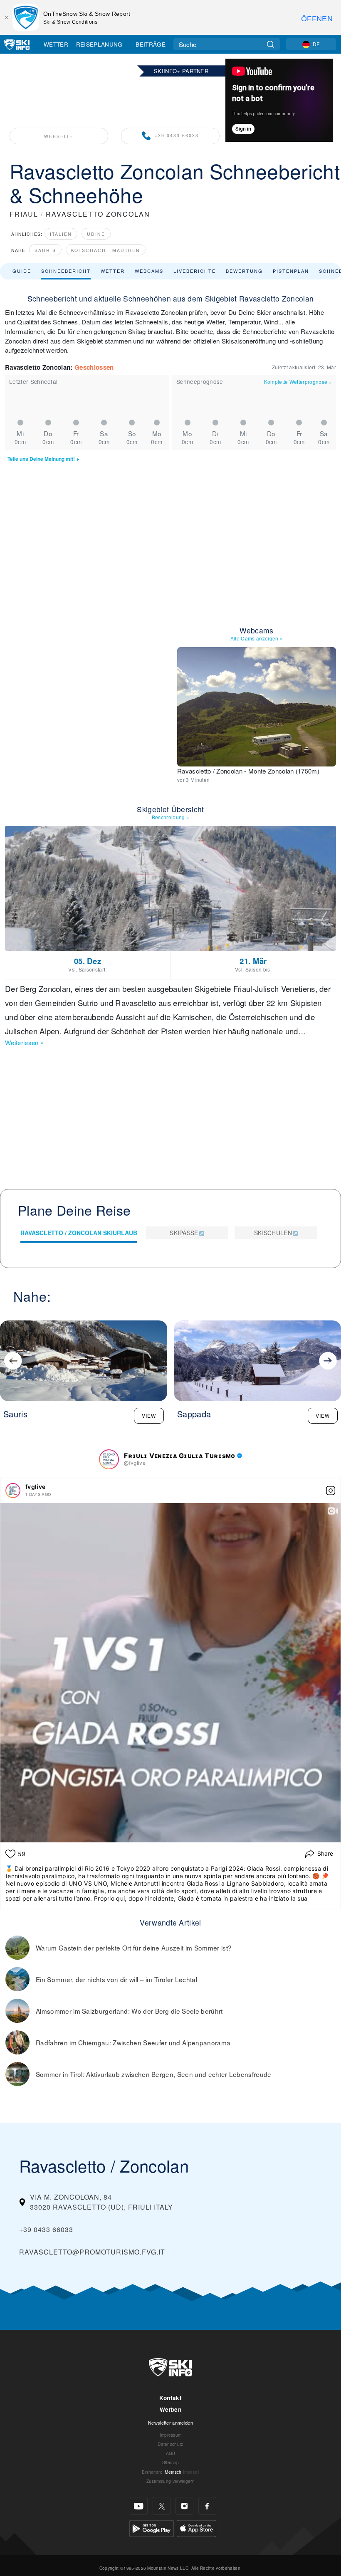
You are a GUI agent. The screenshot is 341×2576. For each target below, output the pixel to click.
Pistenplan (291, 271)
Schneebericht (66, 271)
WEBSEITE (59, 136)
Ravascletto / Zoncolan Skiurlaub (79, 1233)
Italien (61, 234)
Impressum (171, 2435)
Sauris (45, 250)
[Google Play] (152, 2528)
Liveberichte (195, 271)
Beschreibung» (171, 817)
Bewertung (244, 271)
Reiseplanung (99, 44)
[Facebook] (207, 2506)
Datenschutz (170, 2444)
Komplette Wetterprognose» (298, 382)
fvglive (35, 1487)
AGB (171, 2453)
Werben (170, 2409)
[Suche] (271, 44)
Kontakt (170, 2398)
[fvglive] (13, 1491)
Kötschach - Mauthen (106, 250)
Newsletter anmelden (170, 2423)
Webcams (149, 271)
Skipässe (184, 1233)
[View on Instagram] (331, 1491)
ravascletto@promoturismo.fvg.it (92, 2252)
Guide (22, 271)
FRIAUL (24, 214)
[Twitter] (162, 2506)
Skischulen (273, 1233)
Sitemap (170, 2462)
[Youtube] (139, 2506)
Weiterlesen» (24, 1042)
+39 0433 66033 (177, 136)
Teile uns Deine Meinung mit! (41, 459)
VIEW (149, 1415)
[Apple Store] (196, 2528)
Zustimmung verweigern (170, 2481)
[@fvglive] (109, 1459)
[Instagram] (184, 2506)
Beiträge (151, 44)
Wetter (56, 44)
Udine (96, 234)
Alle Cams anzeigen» (257, 638)
